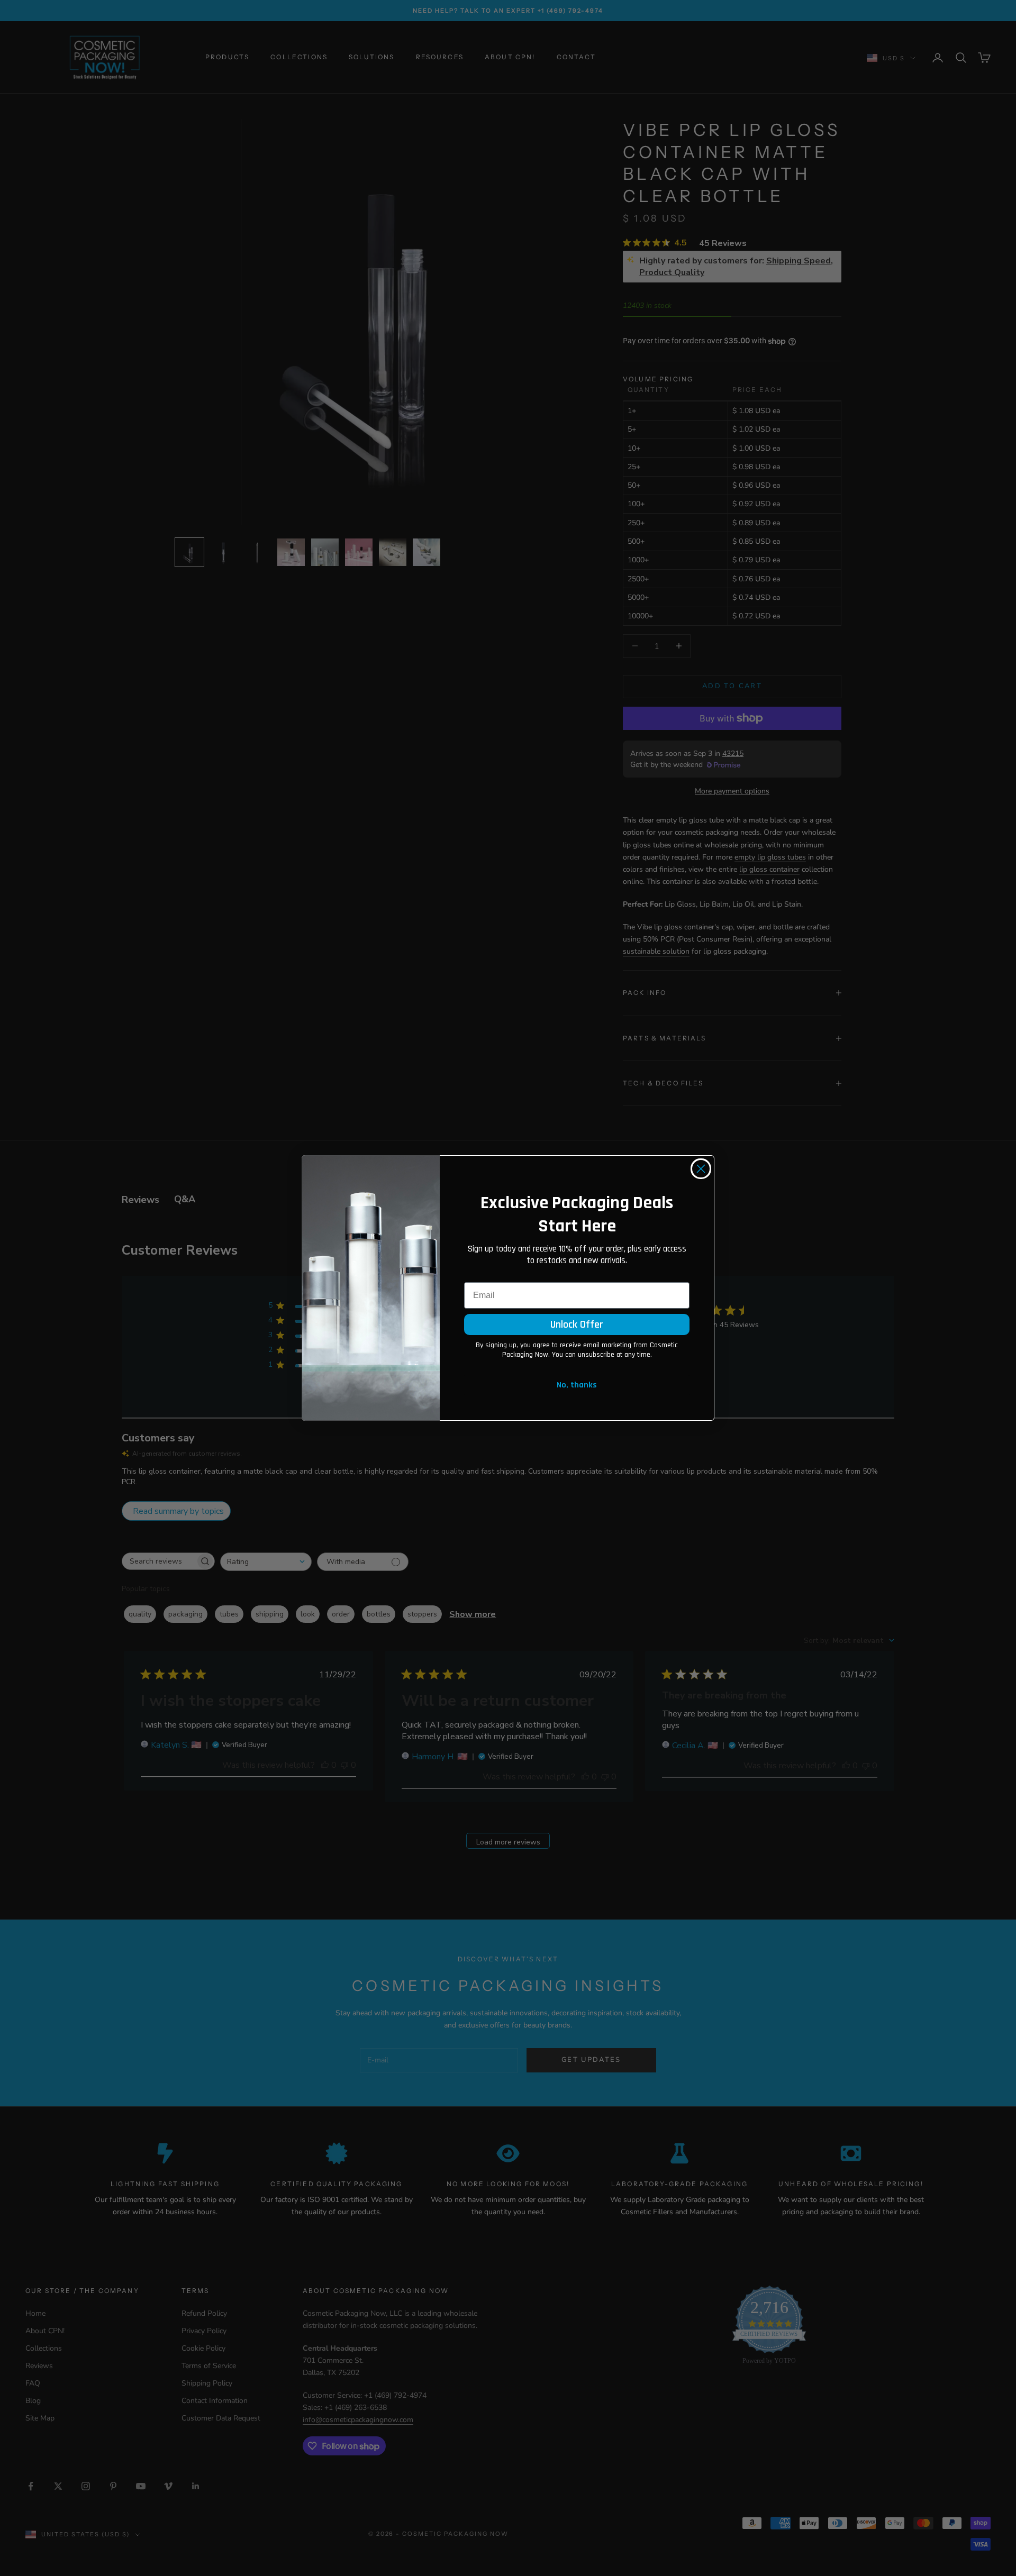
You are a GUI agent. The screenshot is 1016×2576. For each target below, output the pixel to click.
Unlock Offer (577, 1324)
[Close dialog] (701, 1169)
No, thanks (577, 1385)
